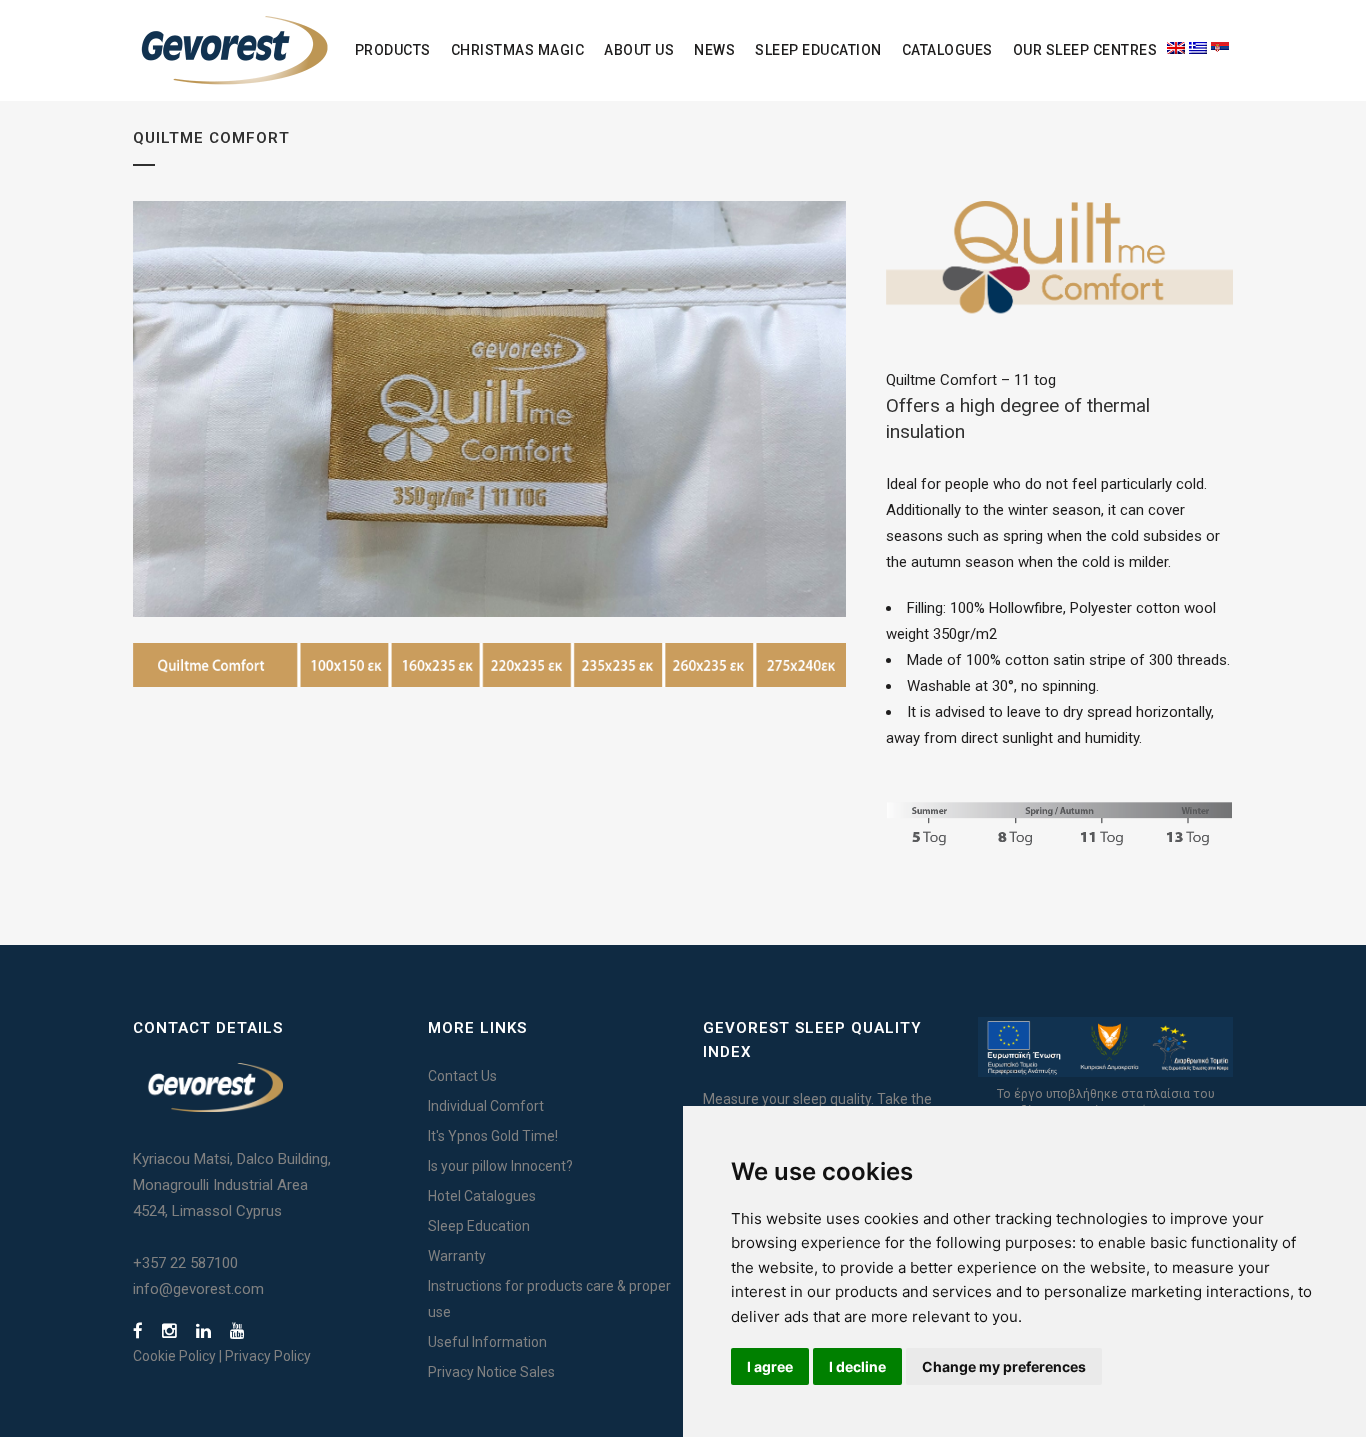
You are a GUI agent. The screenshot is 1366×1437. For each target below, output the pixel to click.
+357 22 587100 (185, 1263)
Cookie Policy (174, 1356)
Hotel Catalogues (482, 1196)
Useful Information (487, 1342)
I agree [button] (770, 1366)
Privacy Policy (268, 1356)
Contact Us (462, 1076)
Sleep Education (479, 1226)
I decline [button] (857, 1366)
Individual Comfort (486, 1106)
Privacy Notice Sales (491, 1372)
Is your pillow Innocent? (500, 1166)
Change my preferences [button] (1004, 1366)
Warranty (457, 1256)
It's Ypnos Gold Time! (493, 1136)
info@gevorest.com (198, 1289)
